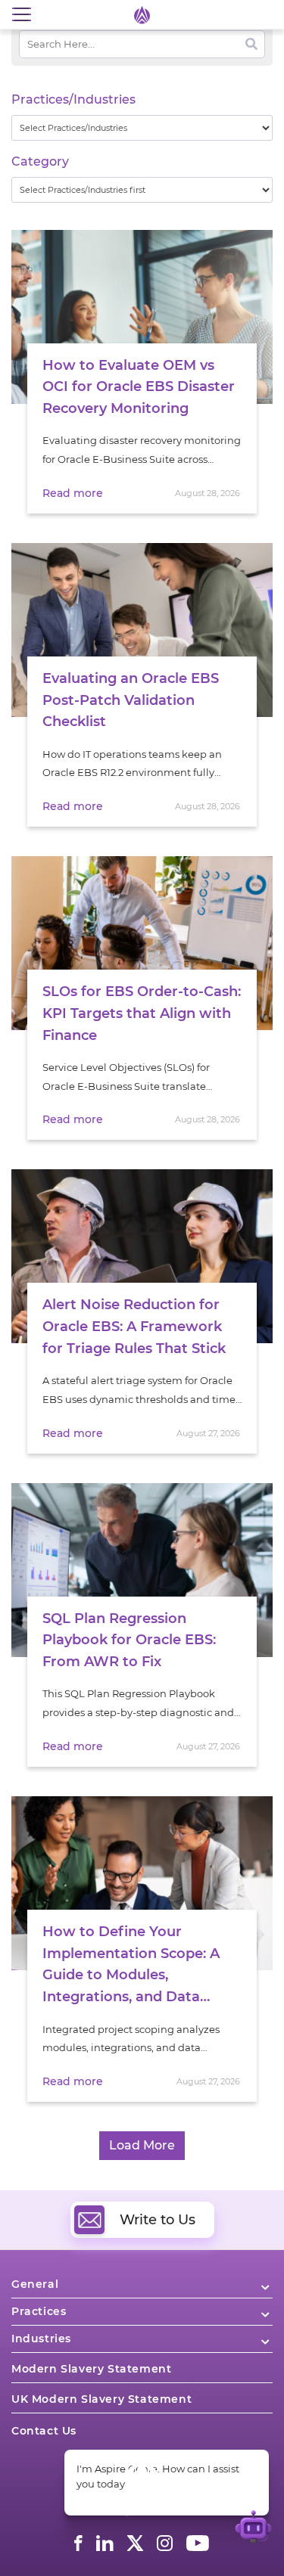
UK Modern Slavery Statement (101, 2399)
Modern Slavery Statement (91, 2369)
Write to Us (158, 2220)
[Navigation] (21, 15)
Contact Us (44, 2431)
